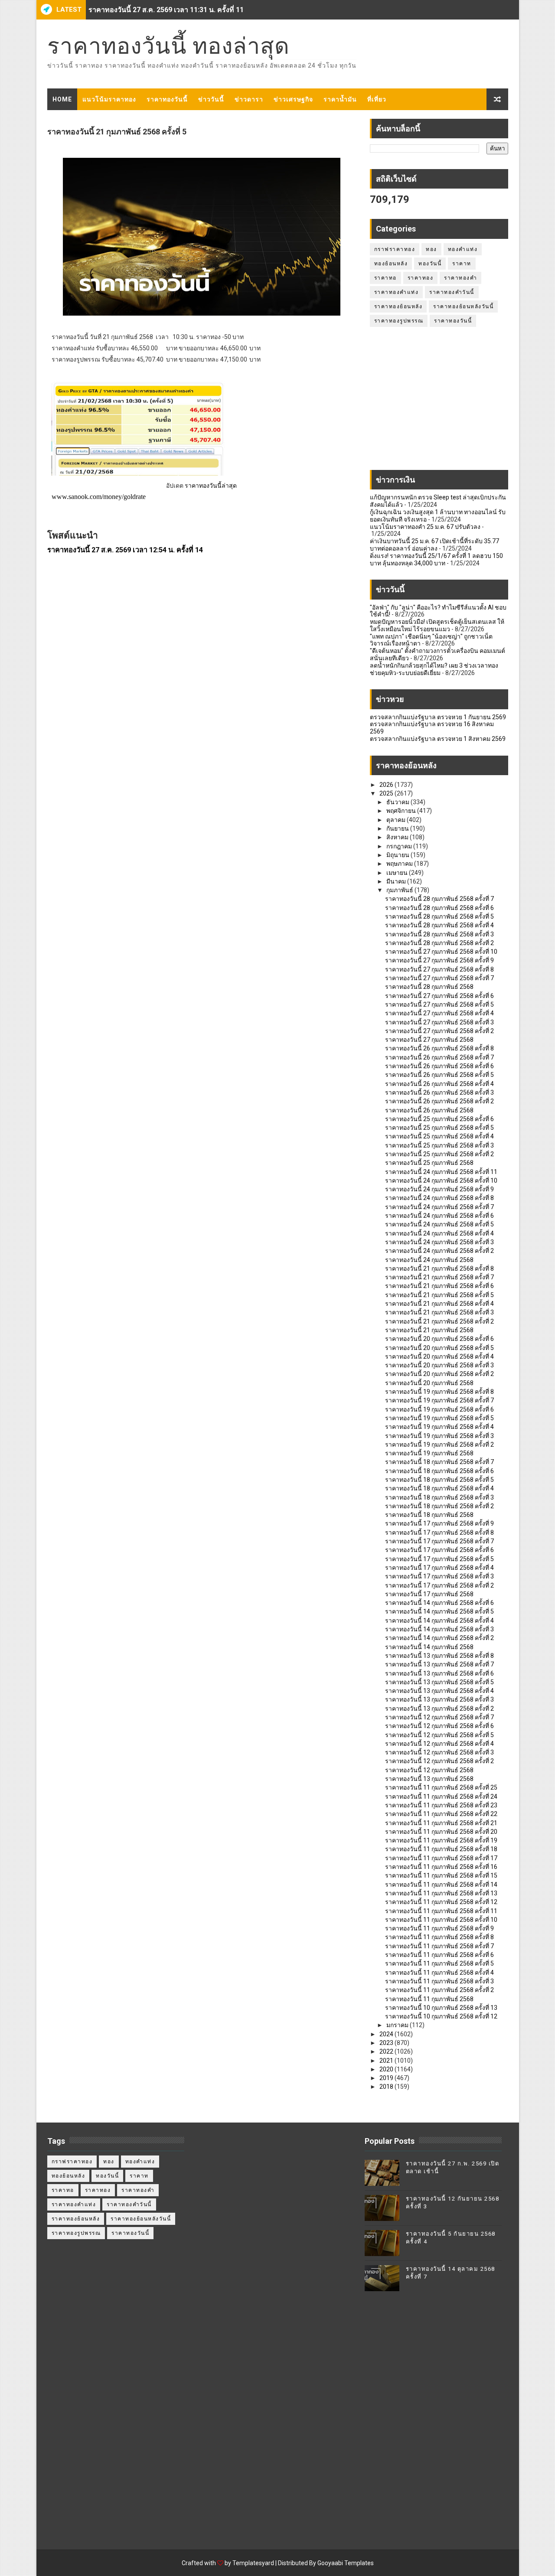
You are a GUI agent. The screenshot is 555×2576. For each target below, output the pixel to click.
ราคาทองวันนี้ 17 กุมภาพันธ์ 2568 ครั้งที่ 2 (439, 1585)
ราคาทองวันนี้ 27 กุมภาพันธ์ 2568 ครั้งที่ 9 (439, 960)
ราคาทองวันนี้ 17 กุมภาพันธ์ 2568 (429, 1594)
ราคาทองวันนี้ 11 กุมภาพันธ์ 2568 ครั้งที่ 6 (439, 1955)
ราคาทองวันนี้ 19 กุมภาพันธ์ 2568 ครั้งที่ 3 (439, 1436)
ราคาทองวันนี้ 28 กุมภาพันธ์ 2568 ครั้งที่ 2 (439, 943)
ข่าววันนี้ (211, 99)
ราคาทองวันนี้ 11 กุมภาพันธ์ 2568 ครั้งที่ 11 (441, 1911)
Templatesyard (253, 2563)
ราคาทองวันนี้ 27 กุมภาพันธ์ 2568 (429, 1040)
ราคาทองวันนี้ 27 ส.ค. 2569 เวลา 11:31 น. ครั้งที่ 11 (166, 10)
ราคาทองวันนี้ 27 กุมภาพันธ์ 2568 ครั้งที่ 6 (439, 996)
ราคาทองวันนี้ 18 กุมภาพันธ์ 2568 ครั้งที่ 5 (439, 1480)
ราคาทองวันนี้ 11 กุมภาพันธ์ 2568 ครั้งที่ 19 (441, 1840)
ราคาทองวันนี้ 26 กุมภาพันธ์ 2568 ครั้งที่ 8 (439, 1048)
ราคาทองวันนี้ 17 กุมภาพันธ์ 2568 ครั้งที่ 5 (439, 1559)
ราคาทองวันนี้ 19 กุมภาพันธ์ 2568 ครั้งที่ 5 (439, 1418)
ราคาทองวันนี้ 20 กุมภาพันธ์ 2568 (429, 1383)
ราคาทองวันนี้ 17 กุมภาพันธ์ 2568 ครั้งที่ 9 (439, 1523)
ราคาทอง (421, 278)
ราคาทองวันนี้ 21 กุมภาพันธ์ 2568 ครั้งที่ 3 (439, 1312)
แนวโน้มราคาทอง (109, 99)
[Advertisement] (439, 403)
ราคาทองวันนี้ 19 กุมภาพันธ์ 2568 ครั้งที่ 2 (439, 1445)
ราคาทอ (385, 278)
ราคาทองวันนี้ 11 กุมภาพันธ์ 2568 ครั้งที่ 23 (441, 1805)
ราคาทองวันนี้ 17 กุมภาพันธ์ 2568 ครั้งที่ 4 (439, 1568)
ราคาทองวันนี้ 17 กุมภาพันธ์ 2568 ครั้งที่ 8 (439, 1533)
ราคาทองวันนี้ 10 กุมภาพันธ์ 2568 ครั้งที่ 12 (441, 2016)
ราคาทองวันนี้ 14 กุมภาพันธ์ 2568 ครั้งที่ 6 (439, 1603)
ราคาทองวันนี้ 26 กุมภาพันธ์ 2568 (429, 1110)
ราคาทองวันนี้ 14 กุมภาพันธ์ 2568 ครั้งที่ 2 (439, 1638)
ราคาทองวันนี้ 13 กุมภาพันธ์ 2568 (429, 1779)
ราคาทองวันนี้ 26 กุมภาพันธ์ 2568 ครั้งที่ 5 (439, 1075)
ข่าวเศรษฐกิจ (293, 99)
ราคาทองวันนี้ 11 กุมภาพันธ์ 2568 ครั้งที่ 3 (439, 1981)
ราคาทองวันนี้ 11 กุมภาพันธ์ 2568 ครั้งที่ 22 (441, 1814)
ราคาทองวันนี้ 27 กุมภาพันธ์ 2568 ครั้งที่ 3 (439, 1022)
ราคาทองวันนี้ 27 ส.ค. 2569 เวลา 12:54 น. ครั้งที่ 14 (125, 550)
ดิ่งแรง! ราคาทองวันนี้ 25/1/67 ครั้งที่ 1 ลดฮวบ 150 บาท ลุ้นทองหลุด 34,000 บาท (436, 559)
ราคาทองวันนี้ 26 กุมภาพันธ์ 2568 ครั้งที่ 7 (439, 1057)
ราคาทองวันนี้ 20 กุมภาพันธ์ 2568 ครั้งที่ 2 (439, 1374)
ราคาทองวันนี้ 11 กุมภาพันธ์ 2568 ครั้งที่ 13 (441, 1893)
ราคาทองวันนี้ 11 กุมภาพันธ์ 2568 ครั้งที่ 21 (441, 1823)
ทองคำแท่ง (463, 249)
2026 (387, 785)
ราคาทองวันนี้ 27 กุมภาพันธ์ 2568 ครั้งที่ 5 (439, 1004)
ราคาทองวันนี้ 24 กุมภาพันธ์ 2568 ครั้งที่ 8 (439, 1198)
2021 (387, 2061)
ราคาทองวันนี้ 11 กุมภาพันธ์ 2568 (429, 1999)
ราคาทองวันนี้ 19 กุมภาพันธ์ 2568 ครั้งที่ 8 (439, 1392)
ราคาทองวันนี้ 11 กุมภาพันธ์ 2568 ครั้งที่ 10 (441, 1920)
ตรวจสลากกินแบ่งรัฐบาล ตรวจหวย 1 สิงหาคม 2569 (438, 739)
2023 (387, 2043)
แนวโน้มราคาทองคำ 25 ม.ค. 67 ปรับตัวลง (425, 527)
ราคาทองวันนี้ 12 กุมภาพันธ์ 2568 (429, 1770)
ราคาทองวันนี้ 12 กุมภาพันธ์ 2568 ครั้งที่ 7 (439, 1717)
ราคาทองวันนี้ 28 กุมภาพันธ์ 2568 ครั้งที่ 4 (439, 925)
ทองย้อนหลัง (391, 264)
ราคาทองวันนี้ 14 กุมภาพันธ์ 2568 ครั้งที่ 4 (439, 1621)
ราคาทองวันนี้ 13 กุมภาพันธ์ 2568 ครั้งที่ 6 (439, 1673)
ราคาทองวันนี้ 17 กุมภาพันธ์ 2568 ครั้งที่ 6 (439, 1550)
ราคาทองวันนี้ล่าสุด (211, 486)
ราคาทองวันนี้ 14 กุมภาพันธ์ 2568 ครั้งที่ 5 (439, 1611)
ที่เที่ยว (377, 99)
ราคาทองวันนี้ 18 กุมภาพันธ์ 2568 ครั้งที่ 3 (439, 1497)
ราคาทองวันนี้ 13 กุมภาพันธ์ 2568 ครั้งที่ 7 (439, 1664)
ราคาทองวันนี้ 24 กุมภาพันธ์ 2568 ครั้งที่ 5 (439, 1224)
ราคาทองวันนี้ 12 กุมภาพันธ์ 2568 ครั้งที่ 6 (439, 1726)
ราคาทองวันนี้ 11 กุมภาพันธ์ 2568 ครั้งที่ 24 (441, 1797)
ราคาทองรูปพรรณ (399, 321)
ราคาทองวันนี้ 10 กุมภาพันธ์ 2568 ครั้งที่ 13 (441, 2008)
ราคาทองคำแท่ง (397, 292)
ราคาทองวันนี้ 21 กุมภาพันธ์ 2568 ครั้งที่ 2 (439, 1321)
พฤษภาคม (400, 864)
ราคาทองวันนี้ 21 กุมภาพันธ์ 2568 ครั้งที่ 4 (439, 1304)
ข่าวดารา (249, 99)
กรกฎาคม (400, 846)
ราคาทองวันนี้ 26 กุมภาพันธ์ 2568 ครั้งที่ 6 (439, 1066)
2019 (387, 2078)
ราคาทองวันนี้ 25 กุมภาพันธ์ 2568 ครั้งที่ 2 (439, 1154)
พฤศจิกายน (402, 811)
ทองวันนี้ (430, 264)
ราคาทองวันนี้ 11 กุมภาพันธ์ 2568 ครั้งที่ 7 (439, 1946)
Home (62, 99)
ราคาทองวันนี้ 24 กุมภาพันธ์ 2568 (429, 1260)
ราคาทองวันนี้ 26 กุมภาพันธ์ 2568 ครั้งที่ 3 (439, 1092)
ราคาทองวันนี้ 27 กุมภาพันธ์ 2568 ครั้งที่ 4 (439, 1013)
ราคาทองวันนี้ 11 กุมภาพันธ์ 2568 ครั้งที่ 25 (441, 1787)
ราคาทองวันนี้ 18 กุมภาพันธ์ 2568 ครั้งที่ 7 (439, 1462)
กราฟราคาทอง (395, 249)
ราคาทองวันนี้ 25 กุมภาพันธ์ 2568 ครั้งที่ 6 (439, 1119)
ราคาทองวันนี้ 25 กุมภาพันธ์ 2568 (429, 1163)
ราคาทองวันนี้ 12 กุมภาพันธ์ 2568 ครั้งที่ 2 (439, 1761)
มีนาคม (397, 881)
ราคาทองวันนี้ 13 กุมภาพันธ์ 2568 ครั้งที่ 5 (439, 1682)
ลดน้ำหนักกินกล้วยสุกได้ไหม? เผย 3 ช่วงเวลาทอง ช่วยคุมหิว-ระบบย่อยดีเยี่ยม (434, 669)
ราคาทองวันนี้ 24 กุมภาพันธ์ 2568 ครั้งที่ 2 (439, 1251)
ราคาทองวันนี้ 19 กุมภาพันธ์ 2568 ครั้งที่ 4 (439, 1427)
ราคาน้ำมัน (340, 99)
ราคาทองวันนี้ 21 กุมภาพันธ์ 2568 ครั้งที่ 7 (439, 1277)
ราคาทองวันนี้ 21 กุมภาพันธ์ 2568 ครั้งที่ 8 (439, 1268)
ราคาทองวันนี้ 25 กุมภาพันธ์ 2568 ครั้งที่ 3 (439, 1145)
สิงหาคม (398, 837)
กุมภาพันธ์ (400, 890)
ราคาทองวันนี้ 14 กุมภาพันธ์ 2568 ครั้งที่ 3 (439, 1629)
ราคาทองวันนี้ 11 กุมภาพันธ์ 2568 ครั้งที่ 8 (439, 1937)
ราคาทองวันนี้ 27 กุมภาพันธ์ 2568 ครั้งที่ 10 (441, 952)
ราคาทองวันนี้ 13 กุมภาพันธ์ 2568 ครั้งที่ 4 (439, 1691)
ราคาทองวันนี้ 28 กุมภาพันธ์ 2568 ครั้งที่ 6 (439, 908)
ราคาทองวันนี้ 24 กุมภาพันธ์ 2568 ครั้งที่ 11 (441, 1172)
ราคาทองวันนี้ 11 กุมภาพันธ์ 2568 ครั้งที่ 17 (441, 1858)
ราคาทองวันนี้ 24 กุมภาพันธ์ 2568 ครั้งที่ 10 (441, 1180)
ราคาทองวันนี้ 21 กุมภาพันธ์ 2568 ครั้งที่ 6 (439, 1286)
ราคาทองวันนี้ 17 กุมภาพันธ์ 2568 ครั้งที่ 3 (439, 1576)
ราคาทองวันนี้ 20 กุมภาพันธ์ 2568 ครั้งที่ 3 (439, 1365)
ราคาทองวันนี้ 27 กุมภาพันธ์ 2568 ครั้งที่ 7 (439, 978)
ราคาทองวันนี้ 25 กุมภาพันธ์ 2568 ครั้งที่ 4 (439, 1136)
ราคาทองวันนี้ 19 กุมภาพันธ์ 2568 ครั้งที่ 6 (439, 1409)
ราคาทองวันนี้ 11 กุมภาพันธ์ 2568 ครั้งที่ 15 (441, 1875)
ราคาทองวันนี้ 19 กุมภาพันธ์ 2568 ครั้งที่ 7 (439, 1400)
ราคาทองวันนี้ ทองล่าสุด (168, 46)
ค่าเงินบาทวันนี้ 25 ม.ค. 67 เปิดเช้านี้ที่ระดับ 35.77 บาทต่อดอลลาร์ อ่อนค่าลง (434, 545)
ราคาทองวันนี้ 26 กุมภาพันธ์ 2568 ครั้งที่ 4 (439, 1084)
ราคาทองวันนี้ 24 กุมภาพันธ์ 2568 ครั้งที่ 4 (439, 1233)
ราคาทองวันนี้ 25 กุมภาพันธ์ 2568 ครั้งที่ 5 (439, 1128)
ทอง (431, 249)
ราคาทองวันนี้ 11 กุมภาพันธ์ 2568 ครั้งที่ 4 (439, 1973)
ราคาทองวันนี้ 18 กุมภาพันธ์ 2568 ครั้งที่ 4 (439, 1488)
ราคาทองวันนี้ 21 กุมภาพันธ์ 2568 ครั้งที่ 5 (439, 1295)
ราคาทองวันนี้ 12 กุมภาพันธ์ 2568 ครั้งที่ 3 (439, 1752)
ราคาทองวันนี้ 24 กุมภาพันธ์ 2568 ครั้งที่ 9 (439, 1189)
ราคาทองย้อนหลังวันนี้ (463, 307)
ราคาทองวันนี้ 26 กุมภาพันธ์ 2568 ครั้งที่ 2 (439, 1101)
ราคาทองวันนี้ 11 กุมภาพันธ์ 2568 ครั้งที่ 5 (439, 1963)
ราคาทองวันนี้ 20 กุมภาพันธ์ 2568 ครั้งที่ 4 (439, 1356)
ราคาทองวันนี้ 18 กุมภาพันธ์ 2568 (429, 1515)
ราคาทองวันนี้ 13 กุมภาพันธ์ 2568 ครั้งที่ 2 (439, 1709)
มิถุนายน (398, 855)
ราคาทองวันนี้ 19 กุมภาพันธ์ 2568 (429, 1453)
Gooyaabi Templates (346, 2563)
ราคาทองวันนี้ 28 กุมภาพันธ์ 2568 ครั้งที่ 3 (439, 934)
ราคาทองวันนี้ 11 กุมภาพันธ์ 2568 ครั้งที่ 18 (441, 1849)
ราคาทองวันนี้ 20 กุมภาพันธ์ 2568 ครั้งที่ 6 (439, 1339)
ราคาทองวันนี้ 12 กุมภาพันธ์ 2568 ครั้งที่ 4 (439, 1744)
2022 (387, 2051)
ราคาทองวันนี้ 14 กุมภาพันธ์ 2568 (429, 1647)
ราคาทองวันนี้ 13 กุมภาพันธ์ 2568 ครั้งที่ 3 (439, 1699)
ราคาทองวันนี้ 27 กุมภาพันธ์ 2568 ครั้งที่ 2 (439, 1031)
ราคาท (462, 264)
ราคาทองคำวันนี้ (452, 292)
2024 (387, 2034)
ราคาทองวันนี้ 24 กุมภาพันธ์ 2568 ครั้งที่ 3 (439, 1242)
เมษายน (398, 873)
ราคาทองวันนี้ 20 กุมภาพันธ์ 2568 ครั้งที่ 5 (439, 1348)
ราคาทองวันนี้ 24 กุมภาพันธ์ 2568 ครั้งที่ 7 (439, 1207)
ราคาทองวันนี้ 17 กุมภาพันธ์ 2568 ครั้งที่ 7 (439, 1541)
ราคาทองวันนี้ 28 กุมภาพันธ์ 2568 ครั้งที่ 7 (439, 899)
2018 (387, 2087)
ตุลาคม (397, 820)
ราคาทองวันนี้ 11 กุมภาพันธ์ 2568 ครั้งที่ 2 (439, 1990)
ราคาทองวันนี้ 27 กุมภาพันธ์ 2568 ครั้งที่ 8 (439, 969)
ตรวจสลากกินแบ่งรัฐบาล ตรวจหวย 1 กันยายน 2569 (438, 717)
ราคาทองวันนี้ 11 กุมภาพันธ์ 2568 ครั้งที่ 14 (441, 1885)
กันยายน (398, 828)
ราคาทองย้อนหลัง (398, 307)
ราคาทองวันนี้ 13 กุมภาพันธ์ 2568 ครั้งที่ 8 (439, 1656)
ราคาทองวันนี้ (167, 99)
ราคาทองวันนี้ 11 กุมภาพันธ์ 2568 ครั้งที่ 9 (439, 1928)
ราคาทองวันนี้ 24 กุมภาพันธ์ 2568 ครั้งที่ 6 (439, 1216)
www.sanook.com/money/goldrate (99, 497)
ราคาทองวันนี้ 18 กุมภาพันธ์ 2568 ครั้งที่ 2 (439, 1506)
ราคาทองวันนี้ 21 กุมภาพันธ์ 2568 (429, 1330)
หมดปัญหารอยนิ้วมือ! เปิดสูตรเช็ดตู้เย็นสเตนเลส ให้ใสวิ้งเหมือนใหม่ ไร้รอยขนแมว (437, 625)
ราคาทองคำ (460, 278)
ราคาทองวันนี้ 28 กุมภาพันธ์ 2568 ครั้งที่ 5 (439, 916)
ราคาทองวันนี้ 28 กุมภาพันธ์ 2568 (429, 987)
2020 (387, 2069)
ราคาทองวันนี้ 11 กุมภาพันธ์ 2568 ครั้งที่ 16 (441, 1867)
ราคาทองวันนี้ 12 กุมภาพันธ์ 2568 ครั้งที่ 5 (439, 1735)
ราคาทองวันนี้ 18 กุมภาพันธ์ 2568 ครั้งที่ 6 (439, 1471)
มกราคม (398, 2025)
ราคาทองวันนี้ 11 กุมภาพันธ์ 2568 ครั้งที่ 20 (441, 1832)
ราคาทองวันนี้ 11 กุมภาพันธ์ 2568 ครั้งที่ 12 (441, 1902)
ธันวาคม (398, 802)
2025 (387, 793)
